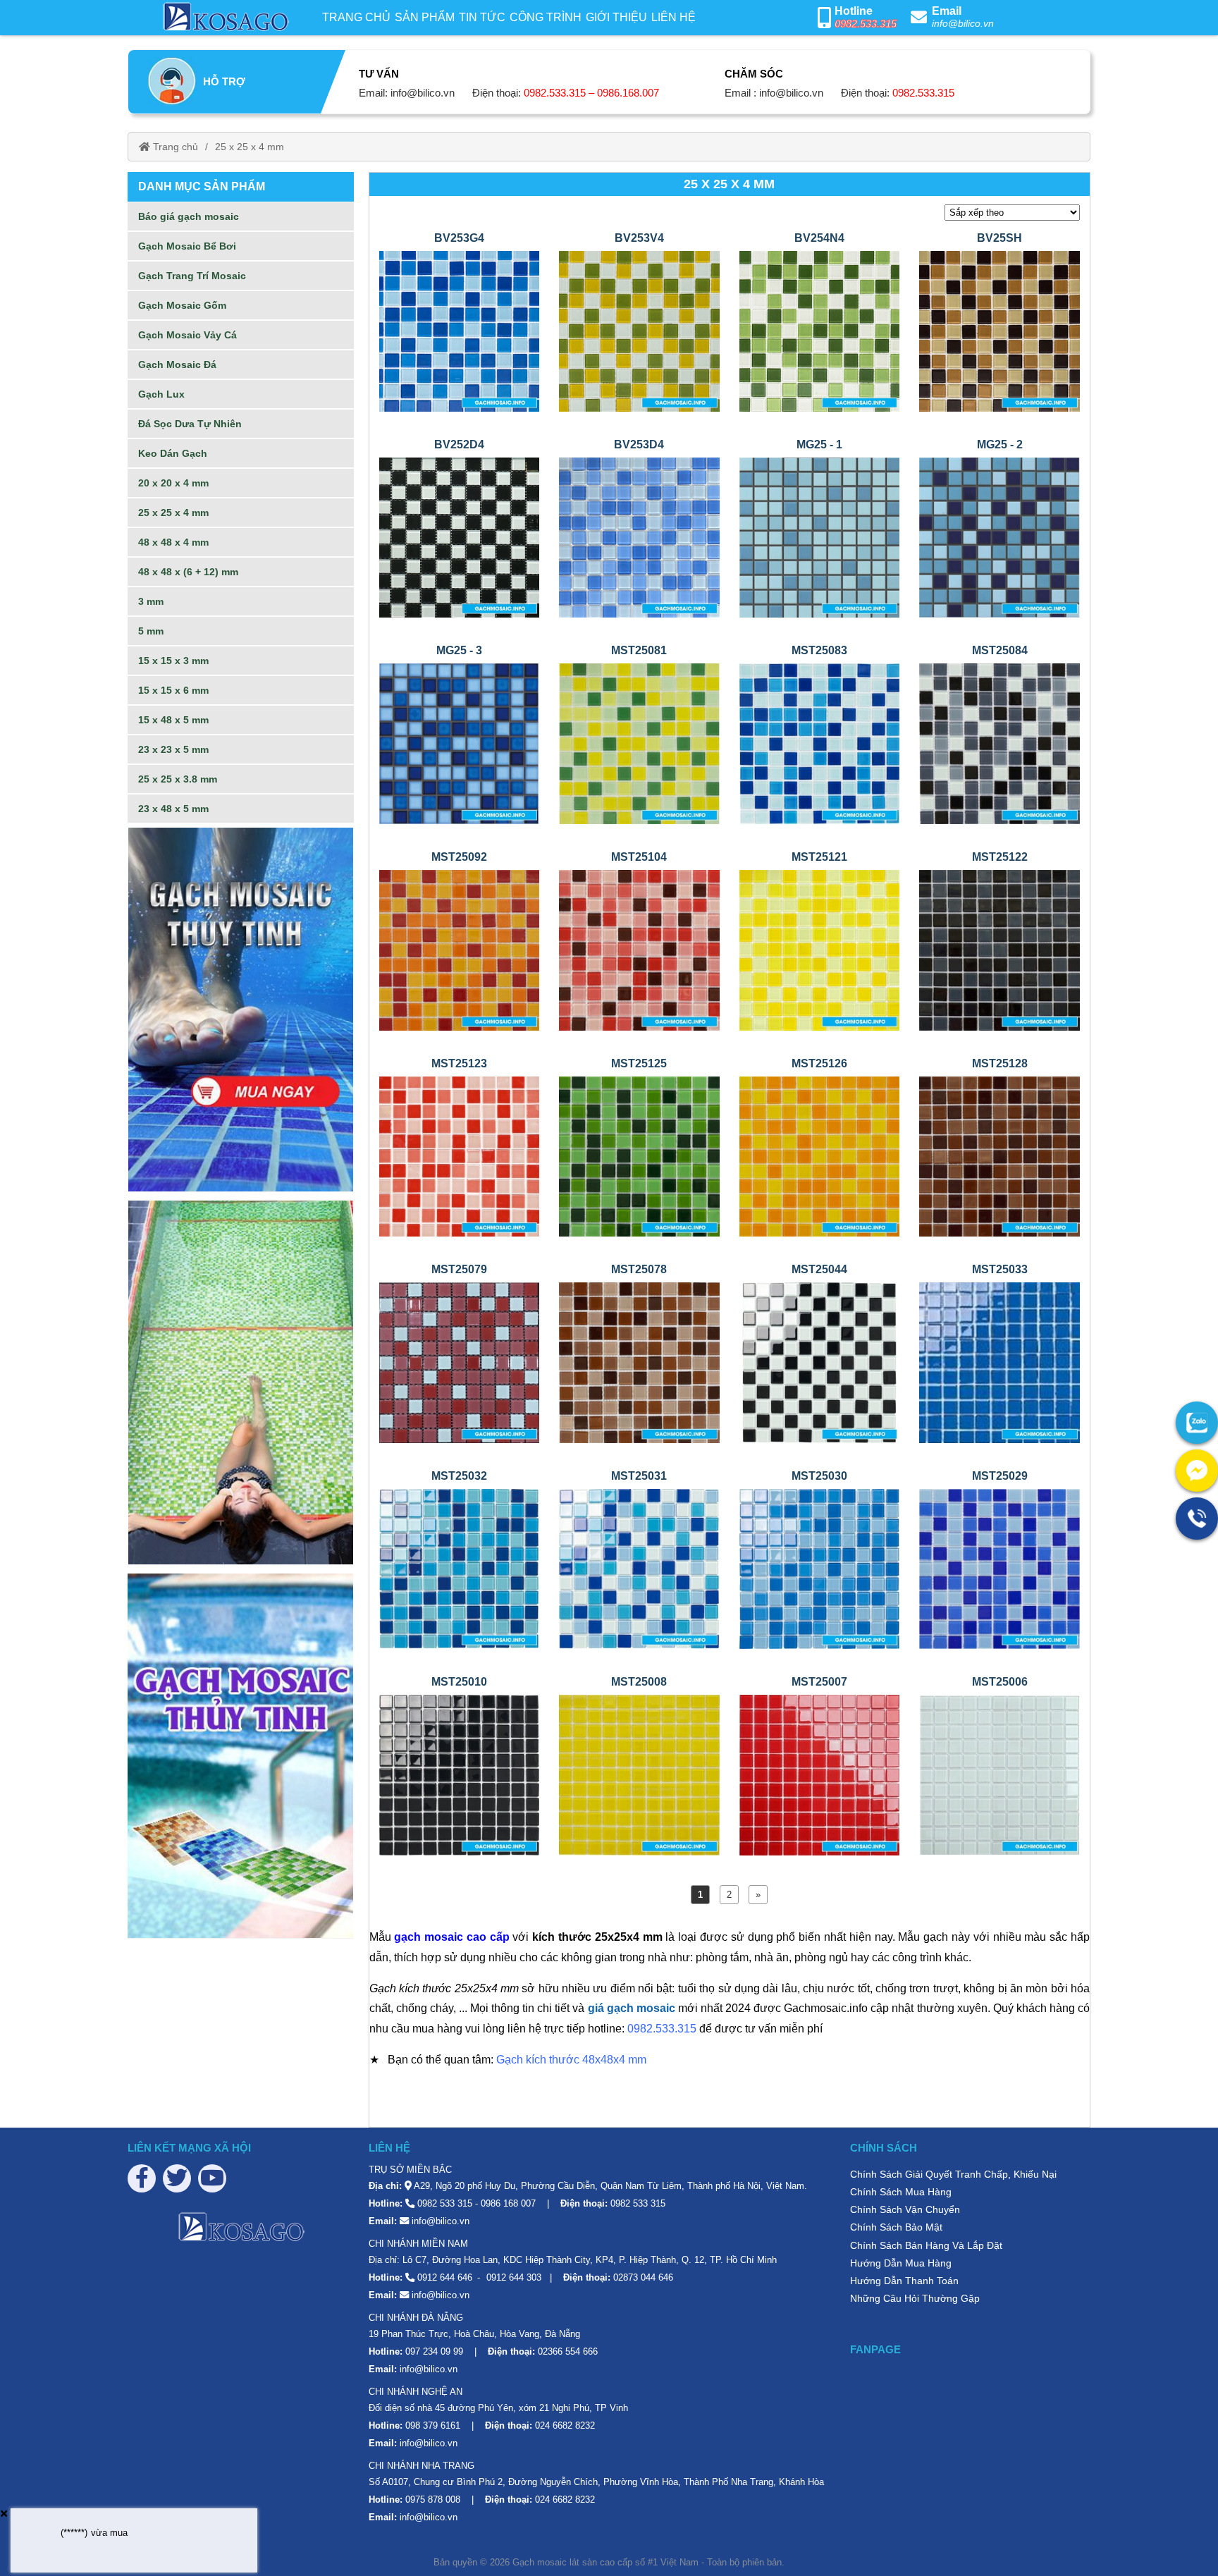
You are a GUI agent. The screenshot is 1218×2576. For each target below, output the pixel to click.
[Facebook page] (142, 2178)
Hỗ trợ (224, 81)
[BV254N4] (820, 330)
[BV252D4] (460, 537)
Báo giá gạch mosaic (189, 216)
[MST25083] (820, 743)
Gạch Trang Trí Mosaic (192, 276)
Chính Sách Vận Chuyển (905, 2209)
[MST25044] (820, 1362)
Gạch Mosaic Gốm (182, 305)
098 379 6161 (433, 2425)
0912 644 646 (445, 2277)
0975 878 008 (433, 2500)
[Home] (224, 18)
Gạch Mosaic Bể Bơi (187, 246)
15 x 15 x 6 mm (173, 690)
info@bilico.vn (963, 23)
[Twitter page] (177, 2178)
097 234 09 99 (434, 2351)
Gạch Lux (161, 394)
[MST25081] (639, 743)
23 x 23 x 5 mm (173, 749)
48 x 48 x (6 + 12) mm (188, 572)
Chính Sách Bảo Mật (896, 2227)
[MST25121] (820, 949)
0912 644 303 (514, 2277)
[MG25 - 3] (460, 743)
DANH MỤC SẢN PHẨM (202, 186)
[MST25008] (639, 1774)
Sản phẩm (425, 17)
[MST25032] (460, 1568)
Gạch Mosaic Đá (177, 364)
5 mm (151, 631)
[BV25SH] (999, 330)
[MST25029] (999, 1568)
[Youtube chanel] (212, 2178)
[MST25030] (820, 1568)
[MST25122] (999, 949)
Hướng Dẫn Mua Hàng (901, 2263)
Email (947, 11)
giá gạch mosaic (632, 2008)
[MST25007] (820, 1774)
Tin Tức (482, 17)
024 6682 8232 (565, 2425)
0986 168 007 (508, 2203)
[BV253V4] (639, 330)
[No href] (241, 1010)
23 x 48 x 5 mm (173, 809)
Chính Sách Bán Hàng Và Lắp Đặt (926, 2245)
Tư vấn (379, 74)
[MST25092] (460, 949)
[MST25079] (460, 1362)
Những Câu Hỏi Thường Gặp (915, 2298)
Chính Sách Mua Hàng (901, 2192)
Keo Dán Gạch (173, 453)
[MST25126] (820, 1156)
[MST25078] (639, 1362)
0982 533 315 (445, 2203)
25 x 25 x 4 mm (250, 147)
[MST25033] (999, 1362)
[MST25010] (460, 1774)
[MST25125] (639, 1156)
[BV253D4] (639, 537)
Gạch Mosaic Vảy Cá (187, 335)
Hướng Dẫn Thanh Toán (904, 2281)
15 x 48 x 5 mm (173, 720)
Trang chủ (356, 17)
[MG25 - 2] (999, 537)
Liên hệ (673, 17)
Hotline (854, 11)
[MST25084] (999, 743)
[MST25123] (460, 1156)
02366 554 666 (568, 2351)
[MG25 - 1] (820, 537)
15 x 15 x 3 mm (173, 661)
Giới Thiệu (616, 17)
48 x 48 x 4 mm (173, 542)
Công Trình (546, 17)
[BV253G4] (460, 330)
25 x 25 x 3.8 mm (178, 779)
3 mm (151, 601)
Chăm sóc (754, 74)
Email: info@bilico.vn (407, 93)
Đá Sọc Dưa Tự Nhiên (190, 424)
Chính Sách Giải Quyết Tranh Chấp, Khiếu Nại (953, 2174)
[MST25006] (999, 1774)
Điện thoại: (566, 93)
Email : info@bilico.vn (774, 93)
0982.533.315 (866, 24)
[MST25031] (639, 1568)
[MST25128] (999, 1156)
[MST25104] (639, 949)
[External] (1197, 1423)
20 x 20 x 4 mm (173, 483)
